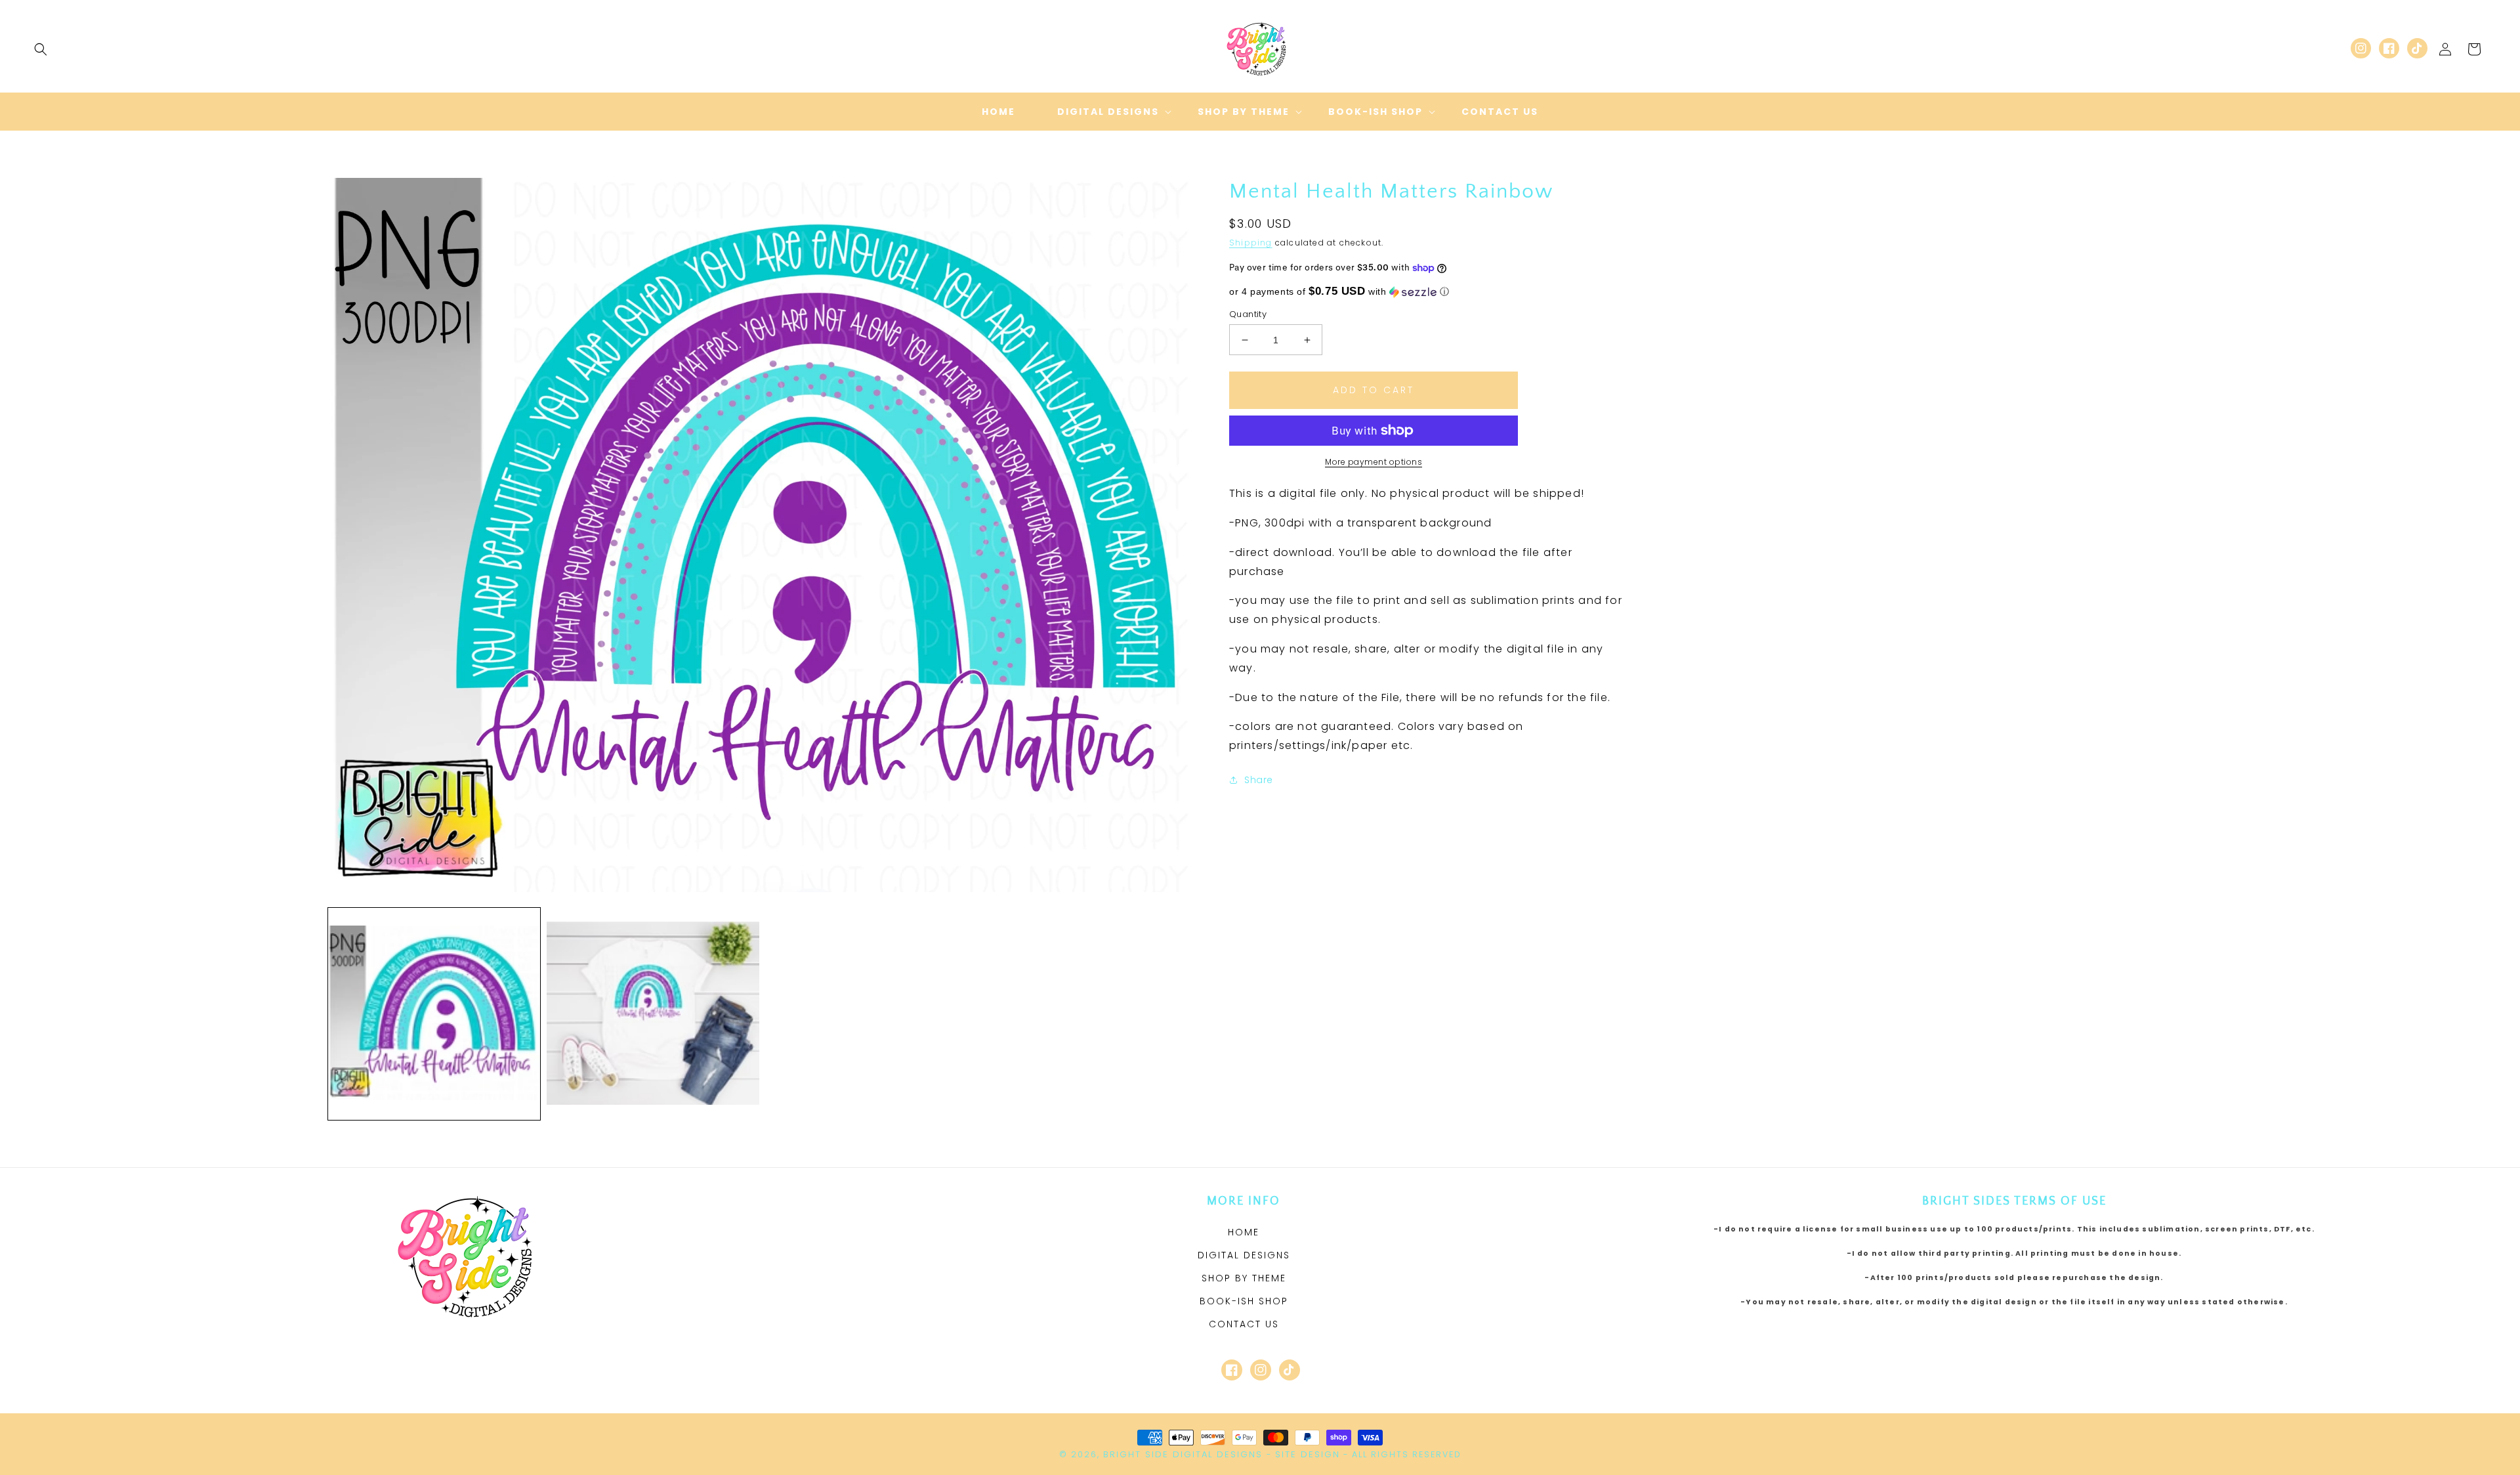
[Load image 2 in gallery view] (653, 1014)
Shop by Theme (1244, 1278)
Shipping (1251, 243)
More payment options (1374, 462)
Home (1244, 1232)
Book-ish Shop (1244, 1301)
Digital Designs (1244, 1255)
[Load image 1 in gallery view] (434, 1014)
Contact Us (1244, 1324)
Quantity (1248, 314)
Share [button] (1259, 780)
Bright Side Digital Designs (1183, 1454)
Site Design (1308, 1454)
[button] (41, 49)
